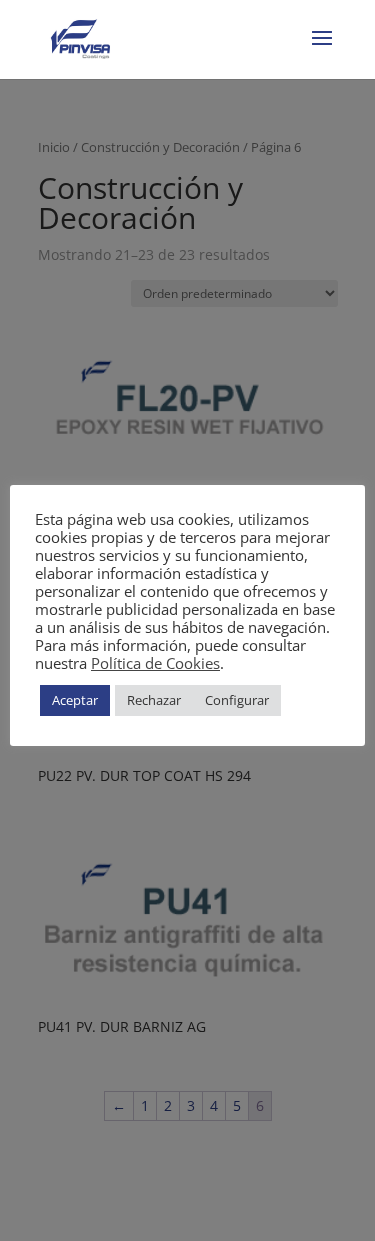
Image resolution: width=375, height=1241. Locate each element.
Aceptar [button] (75, 700)
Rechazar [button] (154, 700)
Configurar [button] (237, 700)
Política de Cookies (155, 663)
